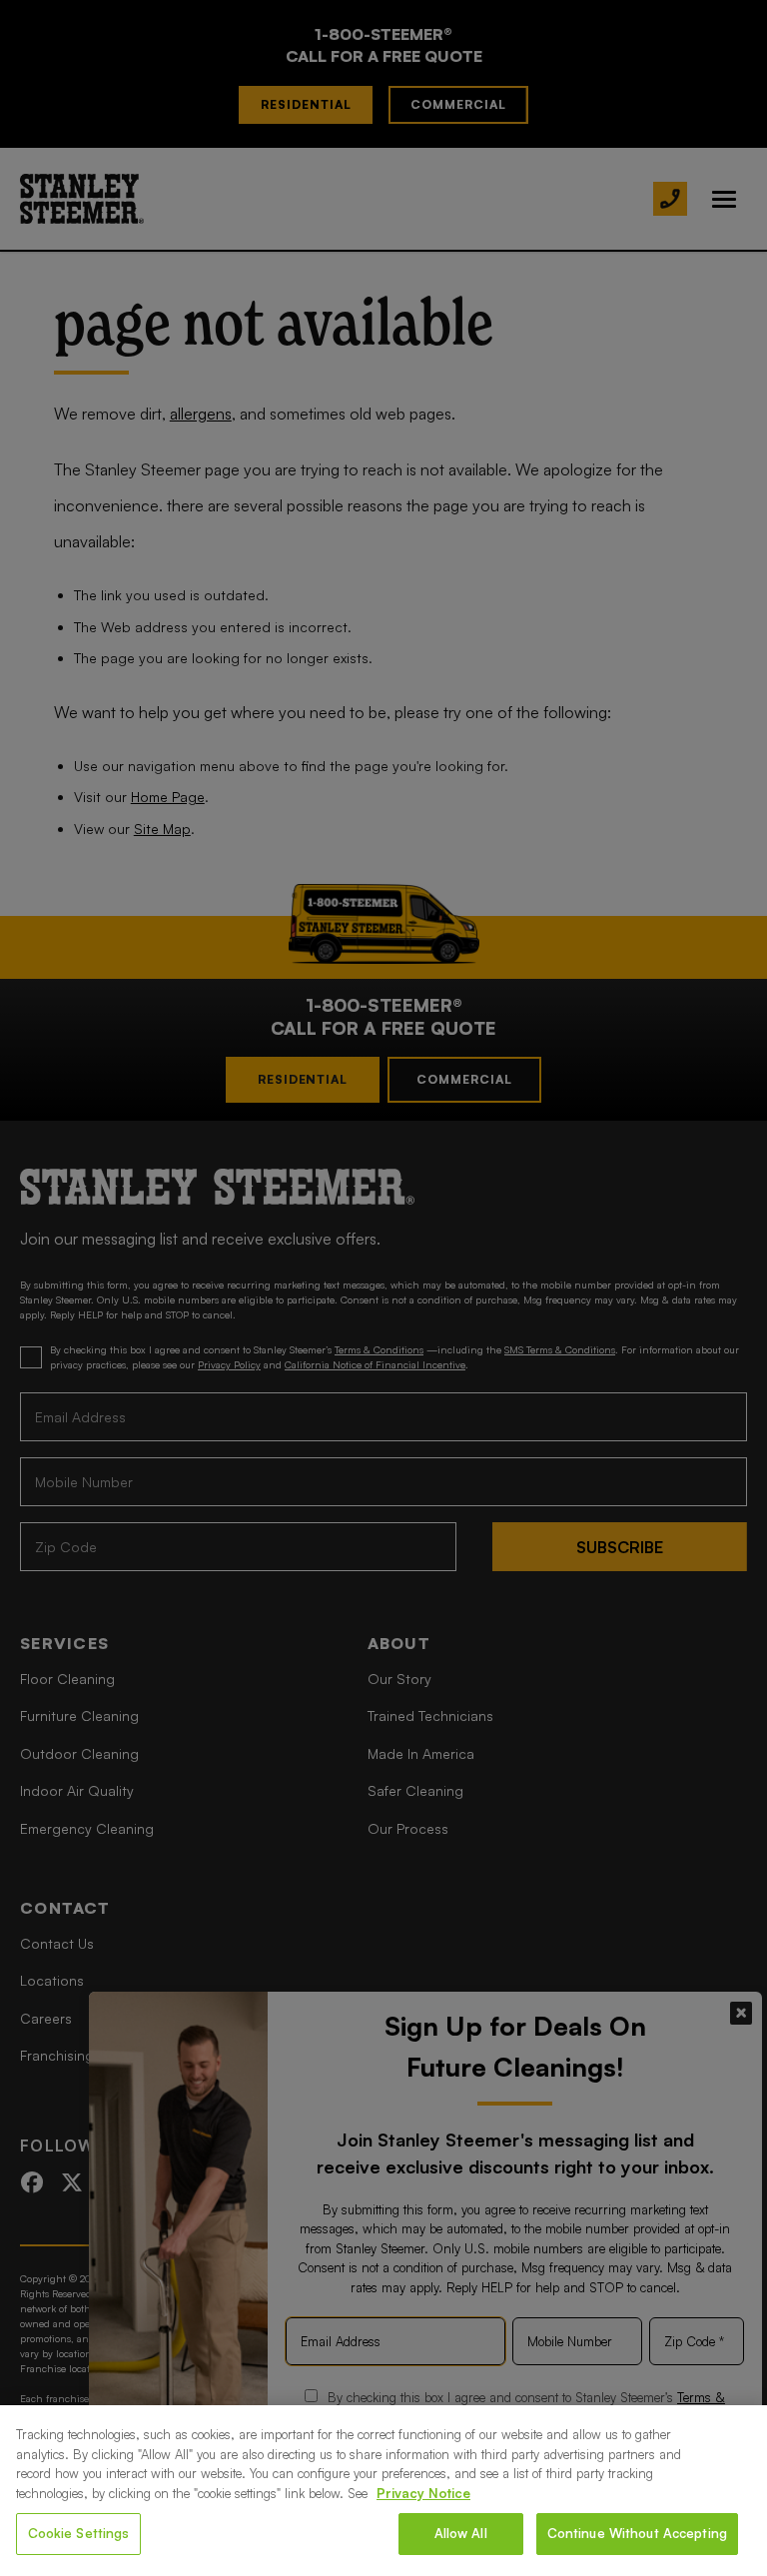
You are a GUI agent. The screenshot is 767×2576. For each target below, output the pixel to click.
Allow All (461, 2533)
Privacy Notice (423, 2493)
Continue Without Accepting (637, 2533)
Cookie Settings (79, 2533)
